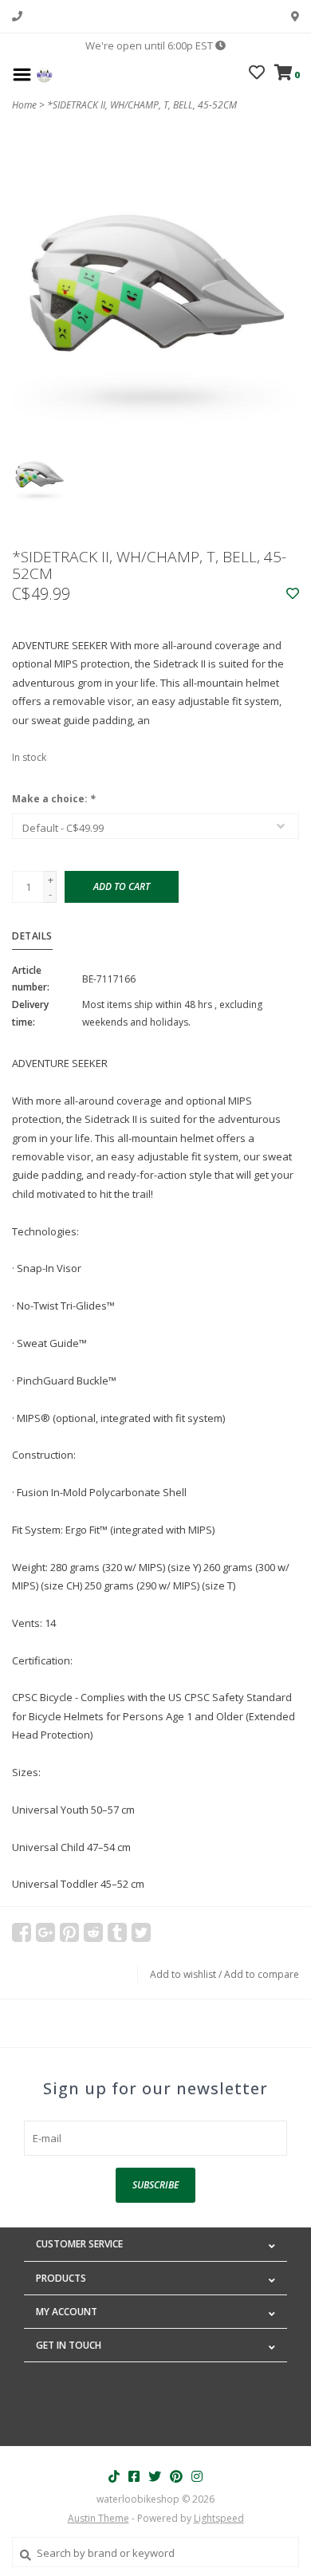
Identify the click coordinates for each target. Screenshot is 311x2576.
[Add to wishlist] (293, 594)
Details (32, 936)
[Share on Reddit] (93, 1932)
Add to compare (262, 1974)
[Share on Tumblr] (117, 1932)
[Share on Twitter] (141, 1932)
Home (24, 105)
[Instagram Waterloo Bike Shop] (197, 2476)
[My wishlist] (257, 74)
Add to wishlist (183, 1974)
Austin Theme (98, 2518)
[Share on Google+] (45, 1932)
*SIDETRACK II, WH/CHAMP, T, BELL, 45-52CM (142, 105)
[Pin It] (69, 1932)
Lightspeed (219, 2518)
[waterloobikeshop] (44, 73)
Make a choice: (54, 799)
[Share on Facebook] (22, 1932)
